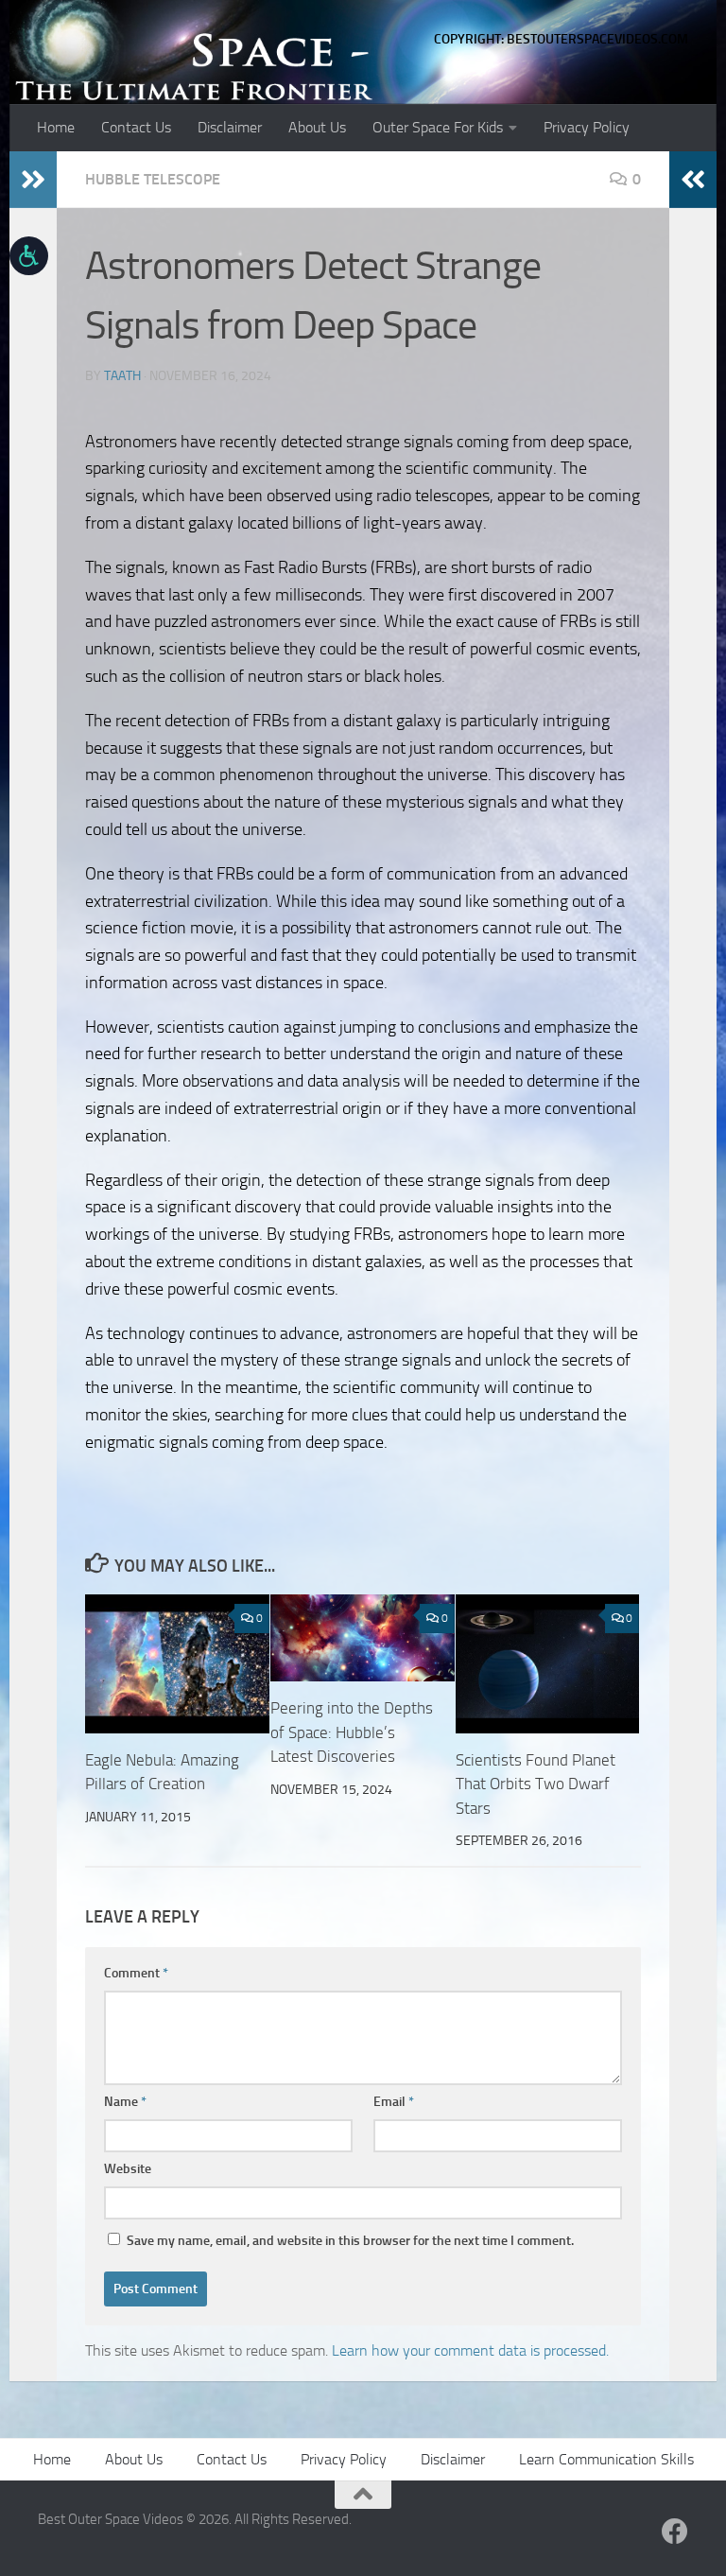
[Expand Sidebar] (33, 180)
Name (125, 2102)
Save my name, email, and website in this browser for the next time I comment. (350, 2241)
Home (56, 127)
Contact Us (136, 127)
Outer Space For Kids (438, 127)
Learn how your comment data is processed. (470, 2350)
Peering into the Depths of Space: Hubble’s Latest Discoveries (352, 1732)
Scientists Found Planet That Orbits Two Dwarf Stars (536, 1784)
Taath (122, 376)
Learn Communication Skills (606, 2459)
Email (394, 2102)
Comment (136, 1973)
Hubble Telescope (153, 179)
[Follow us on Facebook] (675, 2532)
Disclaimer (230, 127)
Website (128, 2169)
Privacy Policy (587, 127)
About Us (317, 127)
